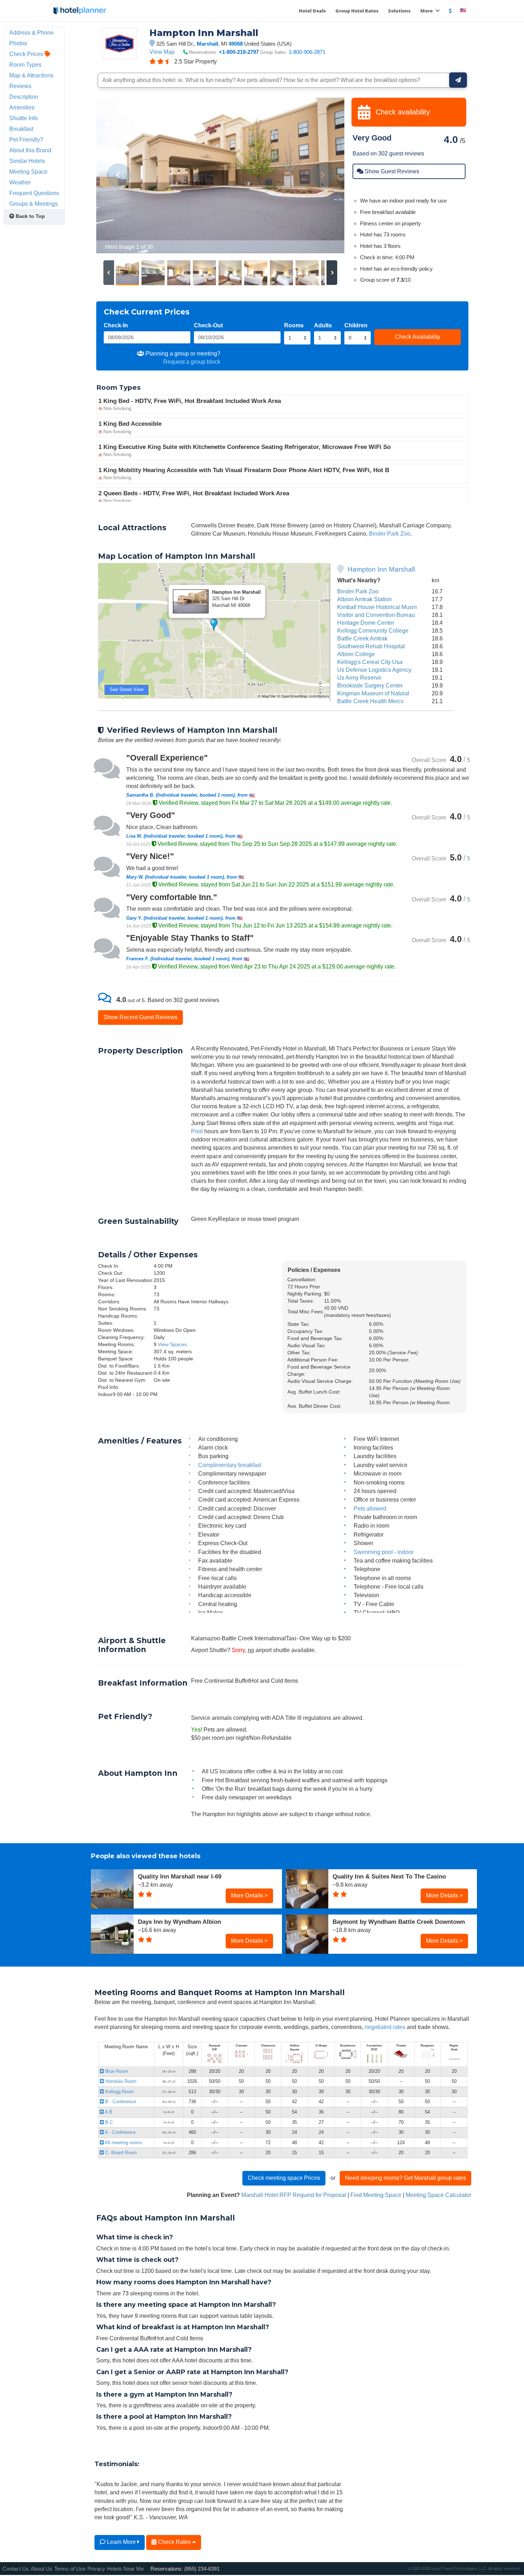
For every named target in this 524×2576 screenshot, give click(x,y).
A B (108, 2112)
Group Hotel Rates (357, 11)
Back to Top (30, 216)
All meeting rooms (123, 2143)
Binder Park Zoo (390, 533)
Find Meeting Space (376, 2195)
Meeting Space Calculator (438, 2195)
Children (356, 325)
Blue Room (116, 2071)
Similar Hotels (27, 161)
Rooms (294, 325)
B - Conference (120, 2102)
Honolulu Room (120, 2081)
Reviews (20, 86)
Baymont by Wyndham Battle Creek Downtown (399, 1922)
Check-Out (208, 325)
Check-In (116, 325)
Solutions (399, 11)
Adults (323, 325)
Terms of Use (70, 2569)
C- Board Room (120, 2153)
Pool (197, 1131)
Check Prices (27, 54)
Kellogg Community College (373, 630)
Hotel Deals (312, 11)
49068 (236, 44)
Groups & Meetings (34, 204)
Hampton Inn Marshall (381, 569)
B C (108, 2122)
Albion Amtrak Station (364, 599)
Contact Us (16, 2569)
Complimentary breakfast (230, 1465)
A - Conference (120, 2132)
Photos (18, 43)
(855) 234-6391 (202, 2569)
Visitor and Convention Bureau (376, 615)
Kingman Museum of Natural (373, 693)
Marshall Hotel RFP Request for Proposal (294, 2195)
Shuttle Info (24, 118)
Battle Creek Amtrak (362, 638)
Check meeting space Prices (284, 2178)
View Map (162, 52)
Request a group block (192, 362)
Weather (20, 182)
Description (24, 97)
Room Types (25, 65)
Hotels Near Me (125, 2569)
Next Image (322, 175)
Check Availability (418, 337)
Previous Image (119, 175)
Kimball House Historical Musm (377, 607)
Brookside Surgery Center (370, 685)
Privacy (96, 2569)
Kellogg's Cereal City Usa (370, 662)
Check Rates (174, 2542)
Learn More (121, 2542)
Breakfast (21, 129)
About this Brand (30, 150)
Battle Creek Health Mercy (370, 701)
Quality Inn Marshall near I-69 (180, 1876)
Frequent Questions (34, 193)
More (427, 11)
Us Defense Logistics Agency (374, 670)
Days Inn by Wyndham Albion (179, 1922)
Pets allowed (370, 1508)
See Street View (127, 689)
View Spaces (172, 1344)
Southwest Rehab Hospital (371, 646)
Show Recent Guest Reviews (140, 1017)
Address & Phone (32, 32)
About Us (42, 2569)
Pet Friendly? (26, 139)
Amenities (22, 107)
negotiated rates (385, 2027)
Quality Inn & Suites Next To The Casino (389, 1876)
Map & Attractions (31, 75)
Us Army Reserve (359, 678)
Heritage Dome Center (366, 623)
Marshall (207, 44)
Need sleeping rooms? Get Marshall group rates (405, 2178)
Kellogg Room (119, 2092)
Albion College (356, 654)
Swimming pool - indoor (384, 1552)
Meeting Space (28, 172)
